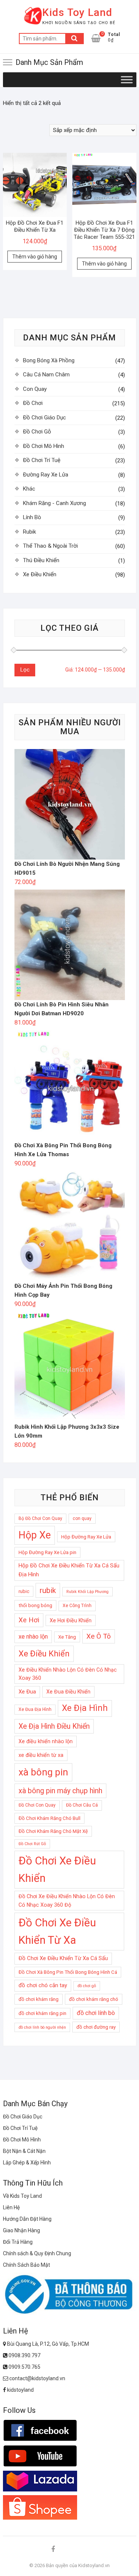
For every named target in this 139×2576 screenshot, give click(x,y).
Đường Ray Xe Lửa (46, 475)
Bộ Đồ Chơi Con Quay (40, 1518)
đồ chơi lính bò (96, 2013)
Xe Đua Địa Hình (35, 1709)
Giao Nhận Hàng (21, 2230)
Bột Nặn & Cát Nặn (24, 2151)
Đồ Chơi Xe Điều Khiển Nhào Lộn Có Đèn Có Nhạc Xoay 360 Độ (67, 1901)
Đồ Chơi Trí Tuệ (42, 460)
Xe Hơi (29, 1620)
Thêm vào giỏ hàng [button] (35, 257)
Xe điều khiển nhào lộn (46, 1741)
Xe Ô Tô (99, 1636)
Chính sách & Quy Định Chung (37, 2253)
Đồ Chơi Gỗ (37, 432)
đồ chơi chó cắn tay (43, 1985)
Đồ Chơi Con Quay (37, 1805)
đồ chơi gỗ (87, 1986)
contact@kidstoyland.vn (37, 2378)
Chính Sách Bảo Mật (27, 2265)
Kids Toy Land (77, 12)
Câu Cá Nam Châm (46, 375)
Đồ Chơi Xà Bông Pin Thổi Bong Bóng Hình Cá (68, 1972)
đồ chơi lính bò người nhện (42, 2027)
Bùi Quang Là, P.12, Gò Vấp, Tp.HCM (47, 2344)
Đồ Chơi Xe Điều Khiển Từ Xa (57, 1931)
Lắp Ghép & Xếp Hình (27, 2163)
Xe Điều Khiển (40, 574)
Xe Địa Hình (85, 1708)
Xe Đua (27, 1692)
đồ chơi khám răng (39, 1999)
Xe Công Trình (77, 1606)
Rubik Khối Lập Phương (87, 1592)
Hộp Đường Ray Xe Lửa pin (47, 1552)
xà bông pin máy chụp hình (60, 1791)
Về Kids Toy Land (22, 2196)
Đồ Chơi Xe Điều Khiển (57, 1869)
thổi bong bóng (35, 1605)
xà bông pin (43, 1772)
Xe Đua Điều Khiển (68, 1692)
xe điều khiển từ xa (41, 1755)
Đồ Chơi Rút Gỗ (32, 1844)
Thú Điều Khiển (41, 560)
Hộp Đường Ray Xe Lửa (86, 1537)
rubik (48, 1590)
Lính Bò (32, 517)
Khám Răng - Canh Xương (54, 503)
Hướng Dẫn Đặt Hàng (27, 2219)
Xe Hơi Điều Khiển (71, 1620)
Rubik (29, 532)
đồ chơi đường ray (96, 2027)
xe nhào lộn (33, 1637)
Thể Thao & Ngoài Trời (50, 546)
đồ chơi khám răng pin (42, 2013)
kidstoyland (20, 2390)
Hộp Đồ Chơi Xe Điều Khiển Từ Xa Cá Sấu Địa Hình (69, 1570)
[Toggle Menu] (127, 80)
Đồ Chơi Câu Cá (82, 1805)
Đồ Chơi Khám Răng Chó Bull (49, 1818)
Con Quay (35, 389)
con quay (82, 1518)
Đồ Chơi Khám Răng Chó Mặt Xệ (53, 1831)
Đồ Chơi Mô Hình (44, 446)
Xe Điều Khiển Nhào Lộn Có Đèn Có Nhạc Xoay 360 (68, 1674)
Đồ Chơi (33, 403)
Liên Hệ (11, 2207)
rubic (24, 1591)
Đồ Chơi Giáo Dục (44, 418)
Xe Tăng (67, 1637)
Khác (29, 489)
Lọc (25, 670)
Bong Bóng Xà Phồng (49, 360)
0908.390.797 (24, 2355)
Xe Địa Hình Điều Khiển (54, 1726)
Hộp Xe (35, 1535)
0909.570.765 (24, 2367)
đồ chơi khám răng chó (94, 1999)
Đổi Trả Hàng (18, 2242)
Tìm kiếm (75, 39)
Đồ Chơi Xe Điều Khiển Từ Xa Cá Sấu (63, 1958)
